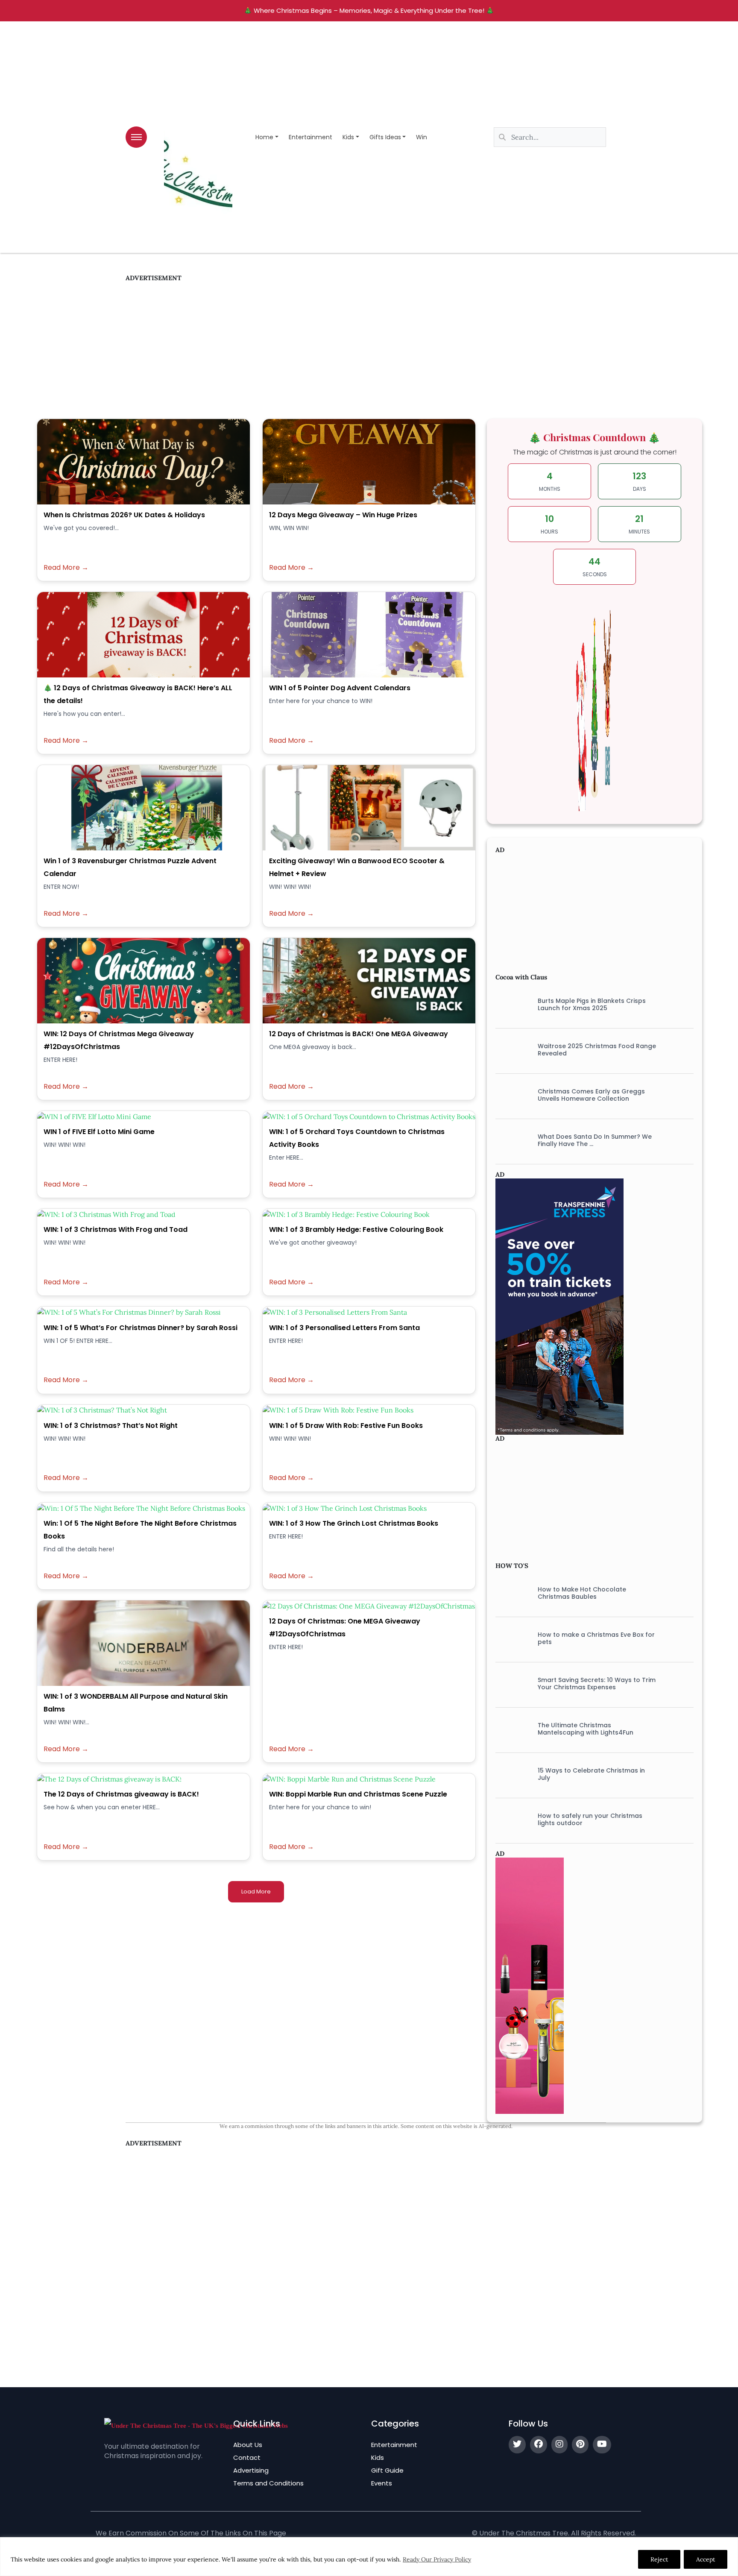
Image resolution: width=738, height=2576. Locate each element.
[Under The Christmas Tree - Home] (196, 2425)
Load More (256, 1892)
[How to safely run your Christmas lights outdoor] (510, 1820)
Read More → (66, 568)
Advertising (251, 2470)
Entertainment (310, 137)
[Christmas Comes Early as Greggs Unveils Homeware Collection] (510, 1095)
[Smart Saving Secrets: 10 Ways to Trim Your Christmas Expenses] (510, 1684)
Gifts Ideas (385, 137)
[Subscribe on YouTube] (602, 2445)
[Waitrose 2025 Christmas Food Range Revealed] (510, 1050)
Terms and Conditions (268, 2483)
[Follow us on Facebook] (539, 2445)
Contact (247, 2457)
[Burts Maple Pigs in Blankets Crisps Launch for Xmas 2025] (510, 1005)
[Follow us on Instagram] (559, 2445)
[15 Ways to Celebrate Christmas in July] (510, 1774)
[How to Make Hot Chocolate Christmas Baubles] (510, 1593)
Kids (348, 137)
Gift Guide (387, 2470)
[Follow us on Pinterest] (580, 2445)
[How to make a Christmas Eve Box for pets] (510, 1638)
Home (264, 137)
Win (422, 137)
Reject (659, 2559)
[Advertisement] (366, 342)
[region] (369, 2557)
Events (382, 2483)
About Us (248, 2445)
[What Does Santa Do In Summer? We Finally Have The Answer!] (510, 1140)
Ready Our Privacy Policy (437, 2559)
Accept (706, 2559)
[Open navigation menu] (136, 137)
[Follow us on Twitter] (517, 2445)
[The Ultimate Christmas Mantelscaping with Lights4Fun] (510, 1729)
